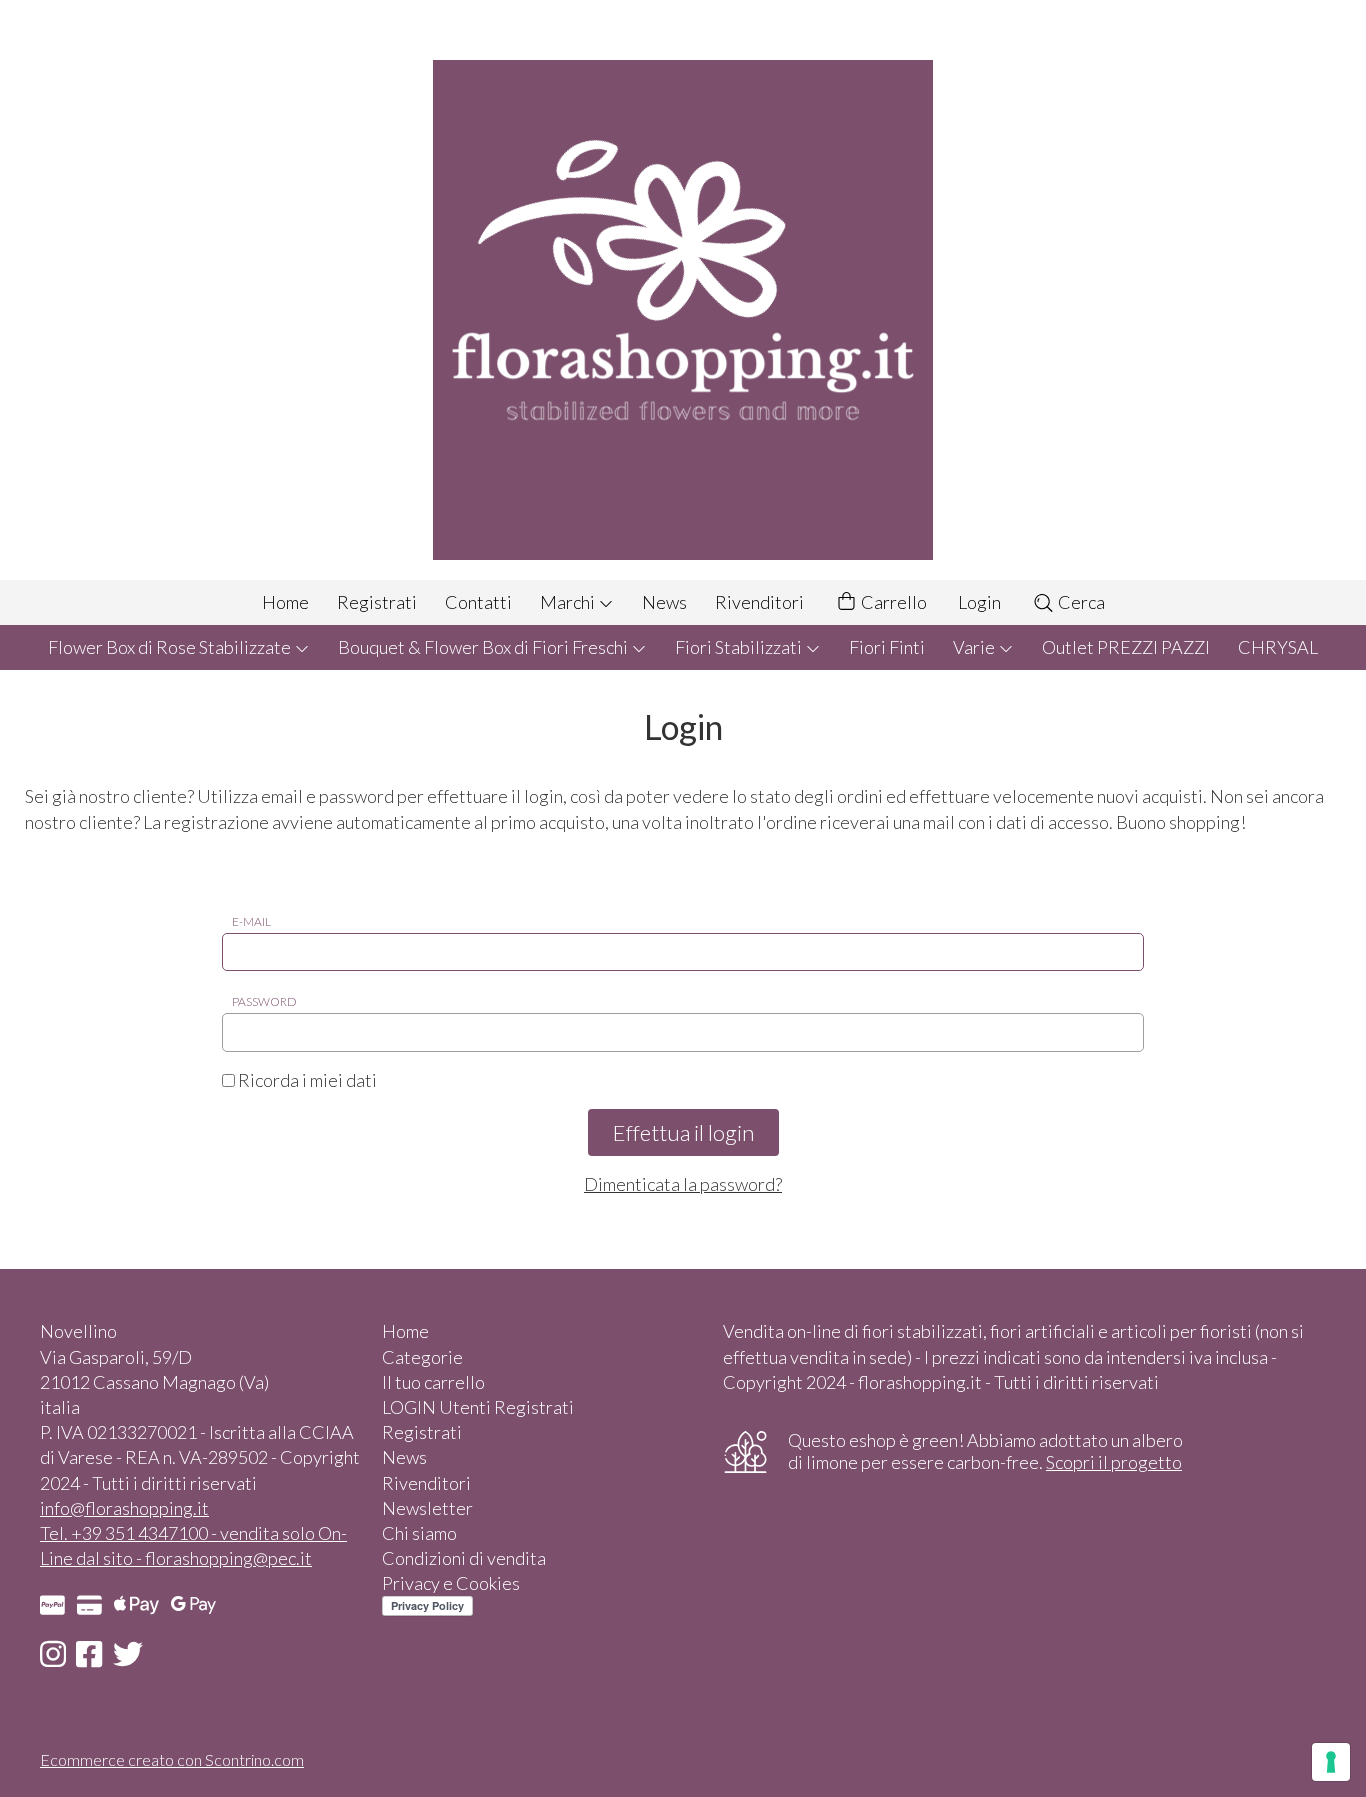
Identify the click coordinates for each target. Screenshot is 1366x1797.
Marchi (569, 602)
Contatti (478, 602)
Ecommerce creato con (172, 1759)
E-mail (251, 921)
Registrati (377, 602)
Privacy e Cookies (451, 1583)
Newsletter (427, 1508)
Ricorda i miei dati (306, 1080)
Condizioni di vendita (464, 1558)
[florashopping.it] (683, 290)
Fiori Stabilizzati (740, 647)
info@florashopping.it (124, 1508)
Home (285, 602)
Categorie (422, 1357)
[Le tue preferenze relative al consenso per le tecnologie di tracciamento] (1331, 1762)
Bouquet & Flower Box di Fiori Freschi (484, 647)
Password (264, 1001)
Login (979, 602)
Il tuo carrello (433, 1382)
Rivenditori (759, 602)
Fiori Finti (887, 647)
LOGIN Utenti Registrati (478, 1407)
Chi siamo (419, 1533)
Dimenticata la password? (683, 1184)
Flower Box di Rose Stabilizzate (171, 647)
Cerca (1080, 602)
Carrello (892, 602)
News (664, 602)
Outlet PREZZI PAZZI (1126, 647)
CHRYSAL (1278, 647)
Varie (975, 647)
